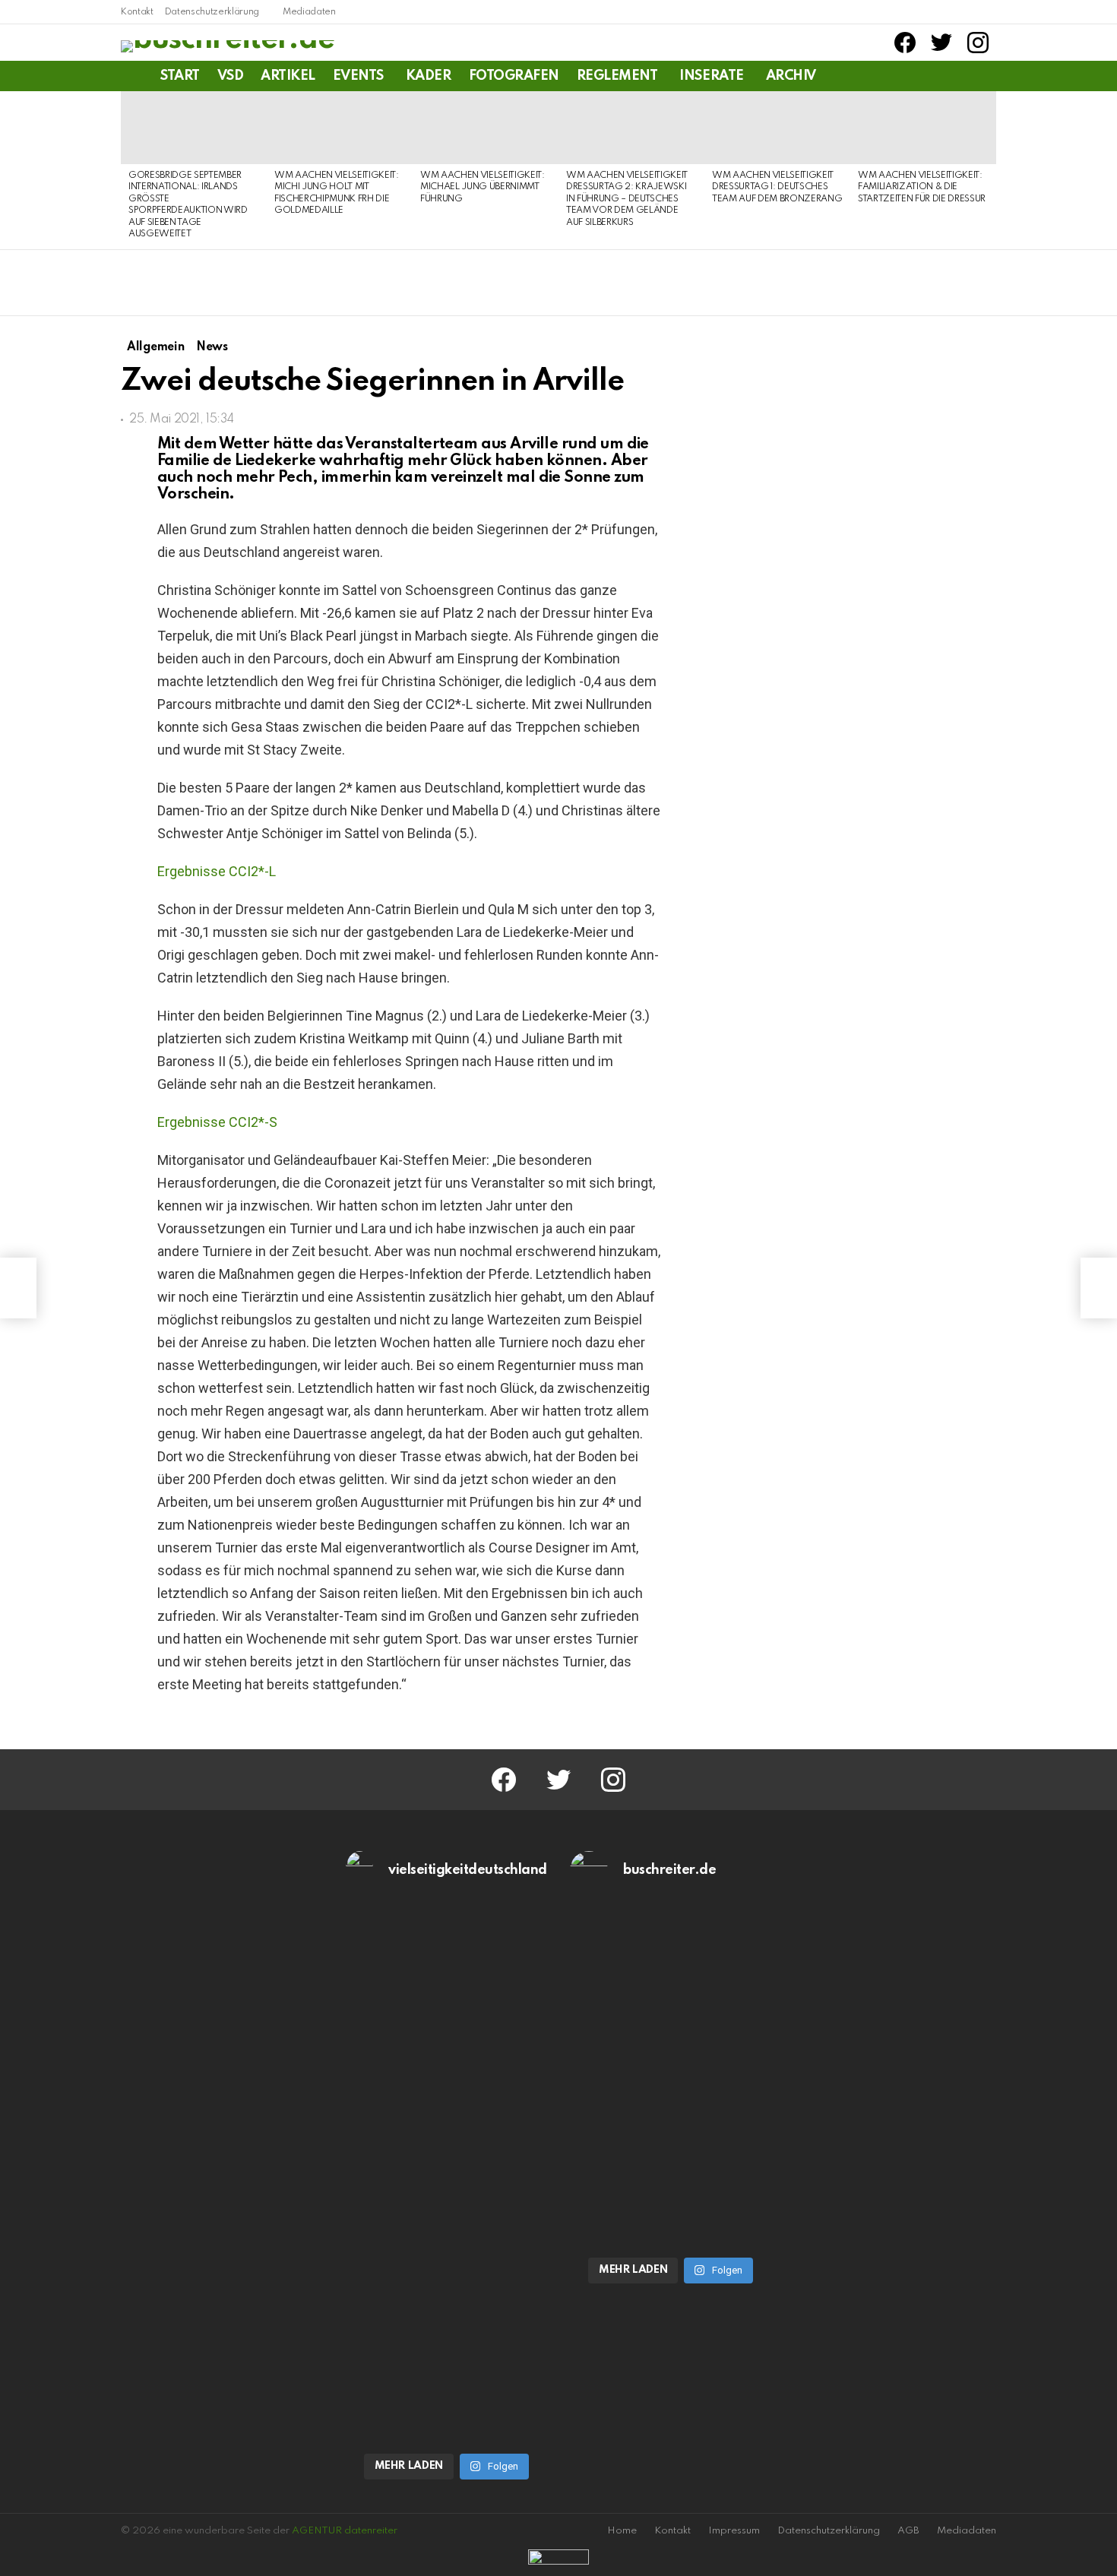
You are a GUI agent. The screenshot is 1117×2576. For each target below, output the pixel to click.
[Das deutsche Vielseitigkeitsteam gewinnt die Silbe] (447, 2319)
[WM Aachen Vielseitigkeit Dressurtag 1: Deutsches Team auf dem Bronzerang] (777, 128)
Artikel (288, 76)
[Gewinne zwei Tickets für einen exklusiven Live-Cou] (671, 2052)
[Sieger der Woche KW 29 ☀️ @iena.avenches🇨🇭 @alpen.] (671, 2222)
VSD (231, 76)
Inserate (711, 76)
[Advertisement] (869, 1464)
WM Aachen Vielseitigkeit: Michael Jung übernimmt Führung (483, 187)
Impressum (734, 2531)
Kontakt (137, 12)
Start (180, 76)
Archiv (791, 76)
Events (358, 76)
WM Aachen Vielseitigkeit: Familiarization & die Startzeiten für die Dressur (922, 187)
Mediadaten (309, 12)
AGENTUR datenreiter (345, 2531)
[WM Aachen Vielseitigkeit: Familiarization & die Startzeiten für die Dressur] (923, 128)
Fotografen (514, 76)
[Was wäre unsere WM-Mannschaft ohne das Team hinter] (447, 2052)
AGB (908, 2531)
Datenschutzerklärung (212, 12)
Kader (429, 76)
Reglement (617, 76)
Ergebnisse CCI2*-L (217, 871)
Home (622, 2531)
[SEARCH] (987, 76)
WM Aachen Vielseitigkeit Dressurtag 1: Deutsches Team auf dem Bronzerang (777, 187)
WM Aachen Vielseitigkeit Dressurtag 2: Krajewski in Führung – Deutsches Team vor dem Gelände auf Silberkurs (627, 199)
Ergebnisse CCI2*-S (217, 1122)
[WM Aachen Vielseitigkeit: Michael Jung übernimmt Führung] (486, 128)
